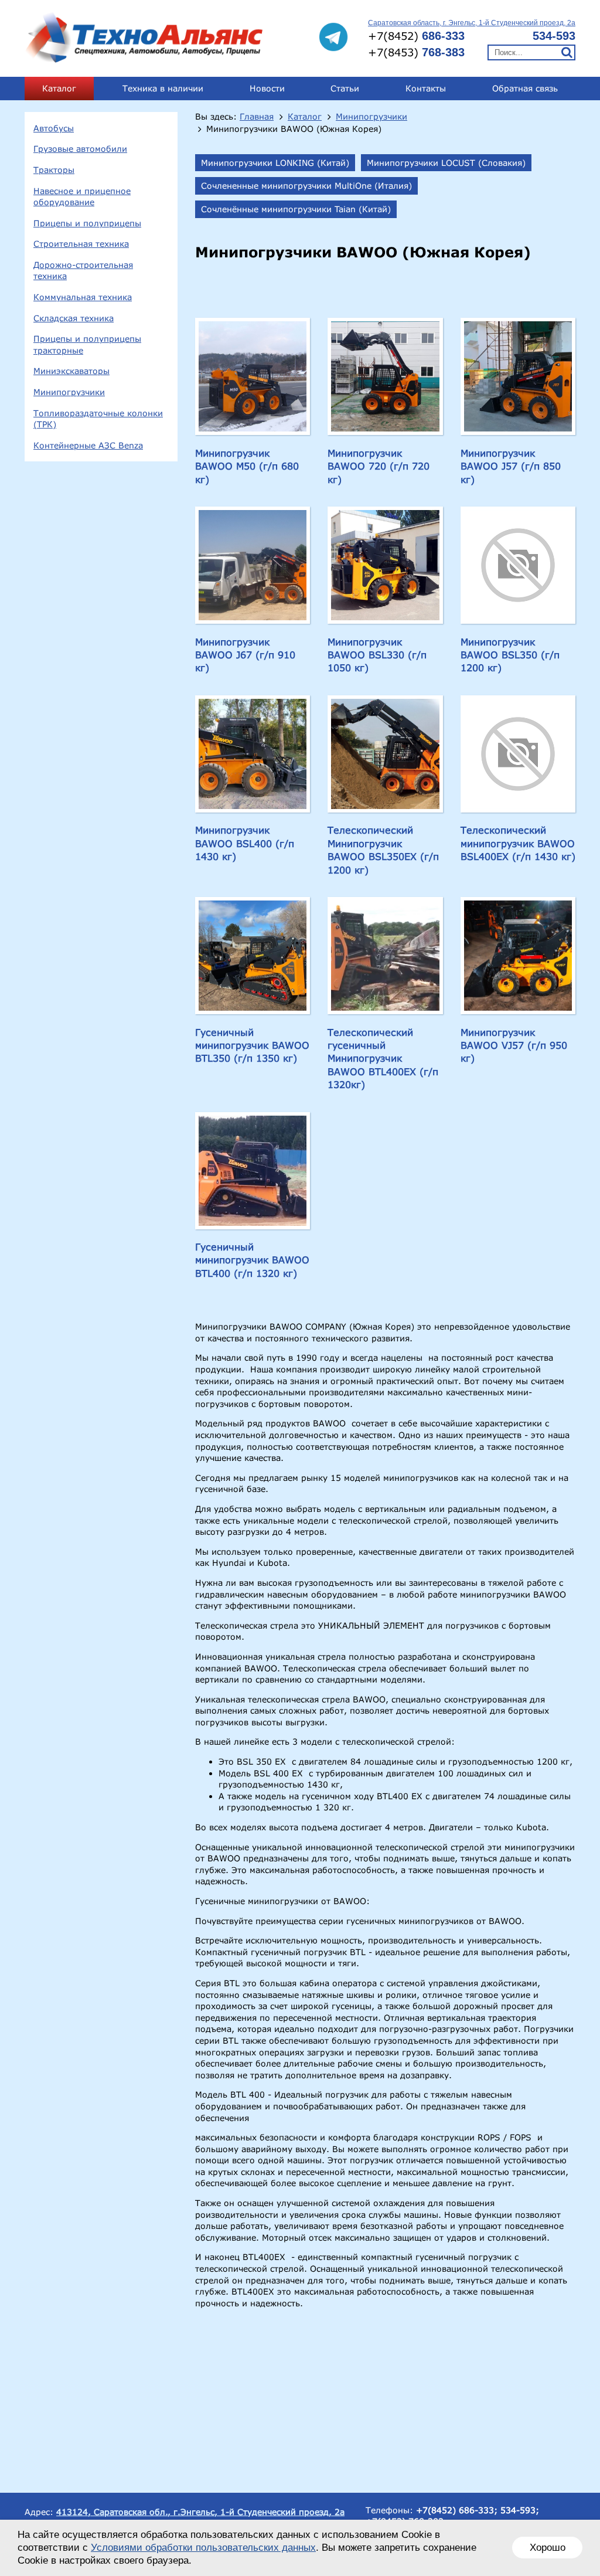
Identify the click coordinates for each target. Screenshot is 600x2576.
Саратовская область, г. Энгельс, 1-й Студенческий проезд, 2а (472, 23)
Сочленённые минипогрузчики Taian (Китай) (296, 209)
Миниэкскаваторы (71, 371)
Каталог (59, 88)
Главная (257, 117)
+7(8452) (416, 36)
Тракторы (54, 170)
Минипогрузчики (69, 392)
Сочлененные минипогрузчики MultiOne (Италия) (306, 186)
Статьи (345, 88)
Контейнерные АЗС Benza (88, 445)
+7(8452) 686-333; (457, 2510)
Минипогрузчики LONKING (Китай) (275, 163)
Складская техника (74, 318)
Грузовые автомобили (80, 149)
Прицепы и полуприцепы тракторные (87, 344)
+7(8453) (416, 52)
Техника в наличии (163, 88)
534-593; (520, 2510)
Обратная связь (525, 88)
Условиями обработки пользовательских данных (203, 2548)
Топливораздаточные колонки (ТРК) (98, 419)
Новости (267, 88)
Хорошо (548, 2548)
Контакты (426, 88)
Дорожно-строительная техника (83, 271)
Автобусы (54, 128)
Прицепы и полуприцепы (87, 223)
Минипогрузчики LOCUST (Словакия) (446, 163)
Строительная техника (81, 244)
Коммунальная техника (83, 297)
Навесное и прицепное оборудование (82, 197)
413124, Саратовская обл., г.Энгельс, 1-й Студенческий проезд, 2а (200, 2512)
